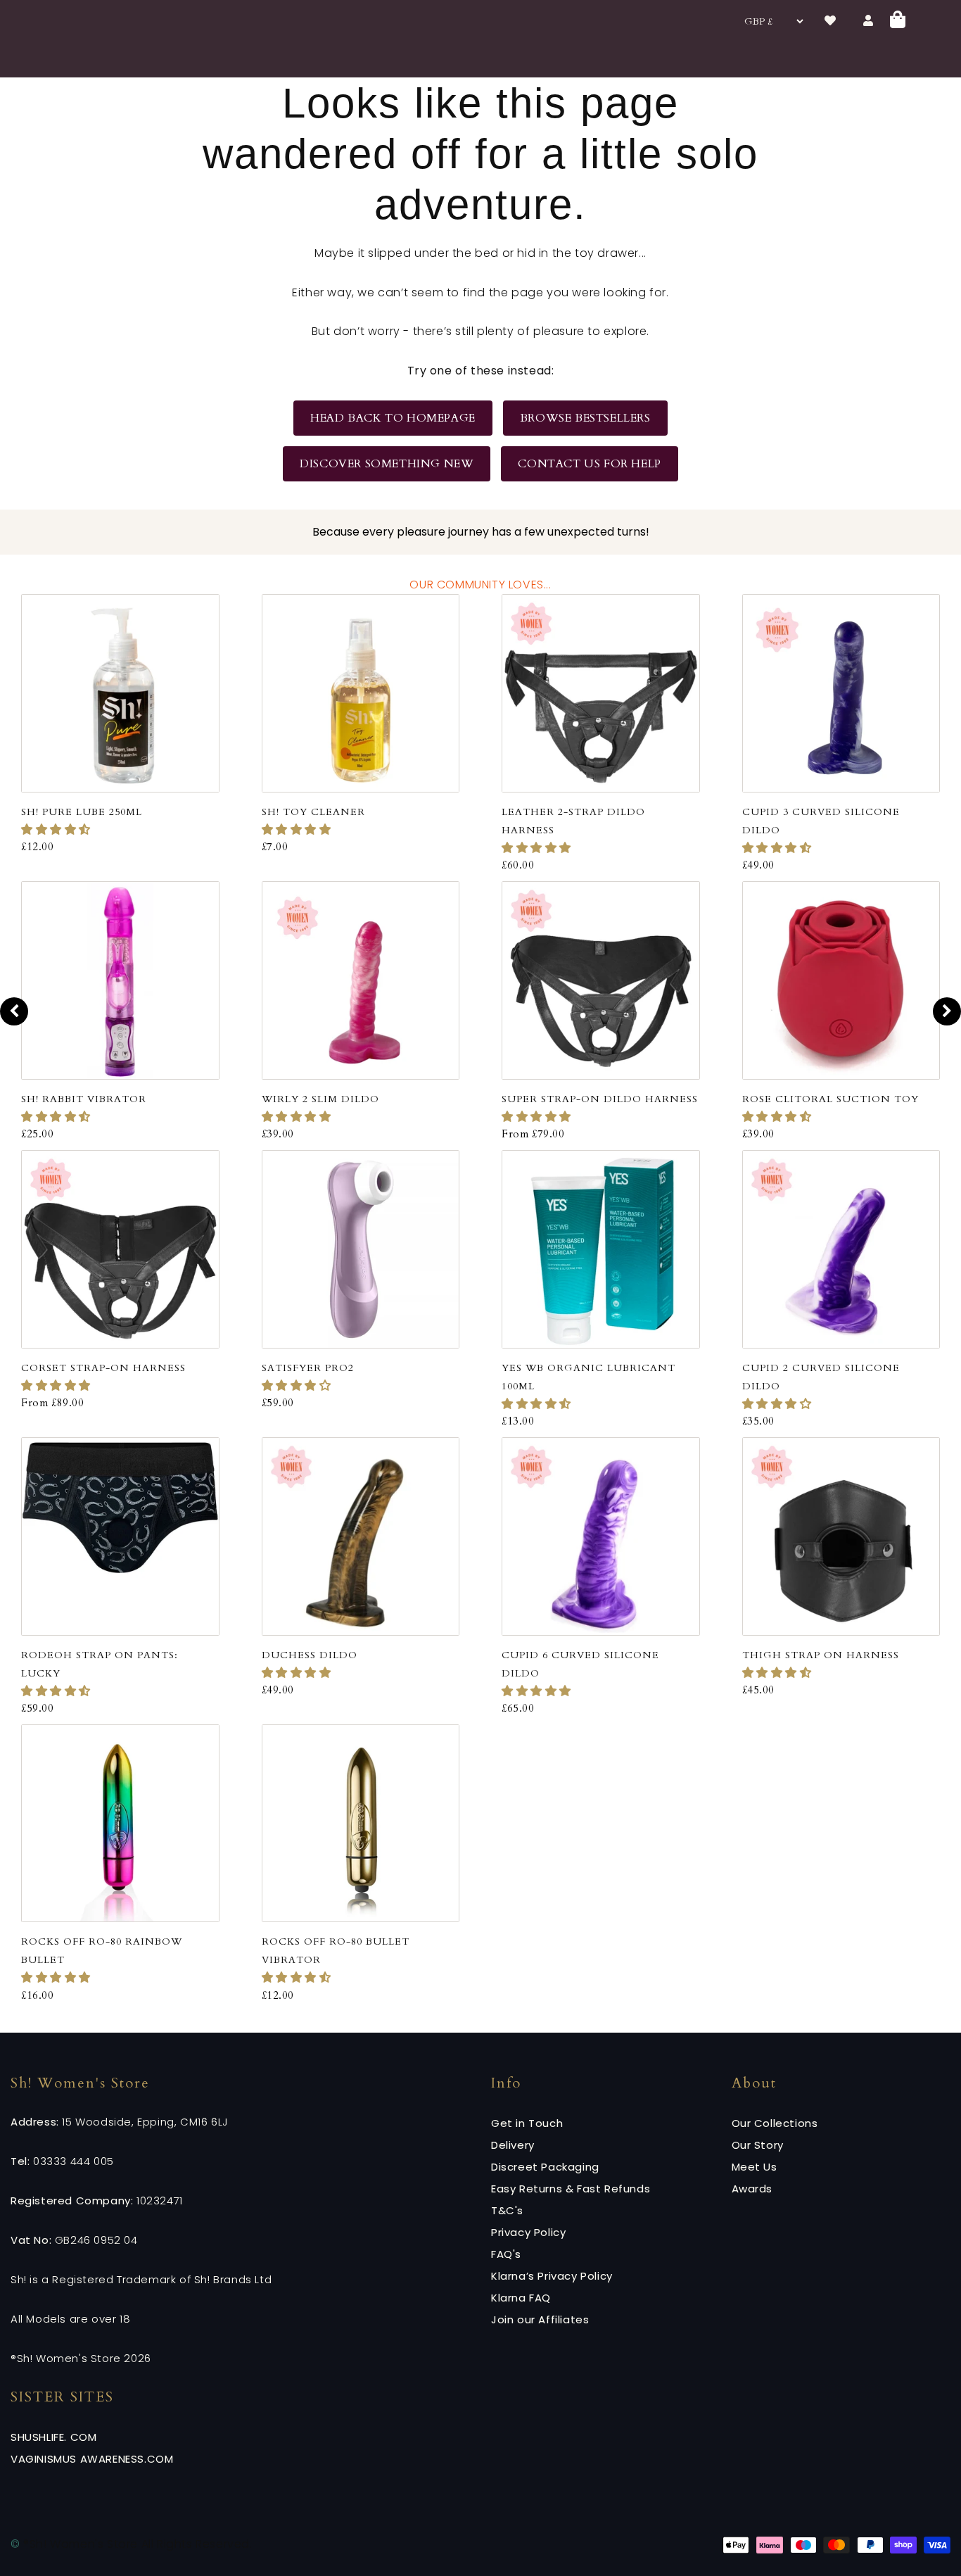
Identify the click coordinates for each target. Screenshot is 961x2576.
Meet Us (755, 2167)
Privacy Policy (528, 2232)
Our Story (758, 2145)
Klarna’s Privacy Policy (552, 2276)
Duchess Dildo (310, 1655)
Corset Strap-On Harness (103, 1368)
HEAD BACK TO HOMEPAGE (393, 418)
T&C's (507, 2210)
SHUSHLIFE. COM (53, 2437)
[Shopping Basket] (898, 21)
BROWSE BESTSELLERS (585, 418)
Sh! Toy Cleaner (313, 812)
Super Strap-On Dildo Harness (600, 1099)
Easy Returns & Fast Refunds (571, 2189)
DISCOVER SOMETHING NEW (387, 464)
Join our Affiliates (540, 2319)
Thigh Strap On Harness (821, 1655)
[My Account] (868, 21)
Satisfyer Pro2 (308, 1368)
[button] (58, 830)
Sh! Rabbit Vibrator (84, 1099)
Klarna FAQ (521, 2298)
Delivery (513, 2145)
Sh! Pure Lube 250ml (82, 812)
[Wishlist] (830, 21)
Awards (752, 2189)
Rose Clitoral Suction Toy (830, 1099)
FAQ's (506, 2254)
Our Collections (775, 2123)
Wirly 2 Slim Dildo (320, 1099)
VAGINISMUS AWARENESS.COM (92, 2459)
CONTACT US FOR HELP (589, 464)
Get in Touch (527, 2123)
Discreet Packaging (545, 2167)
